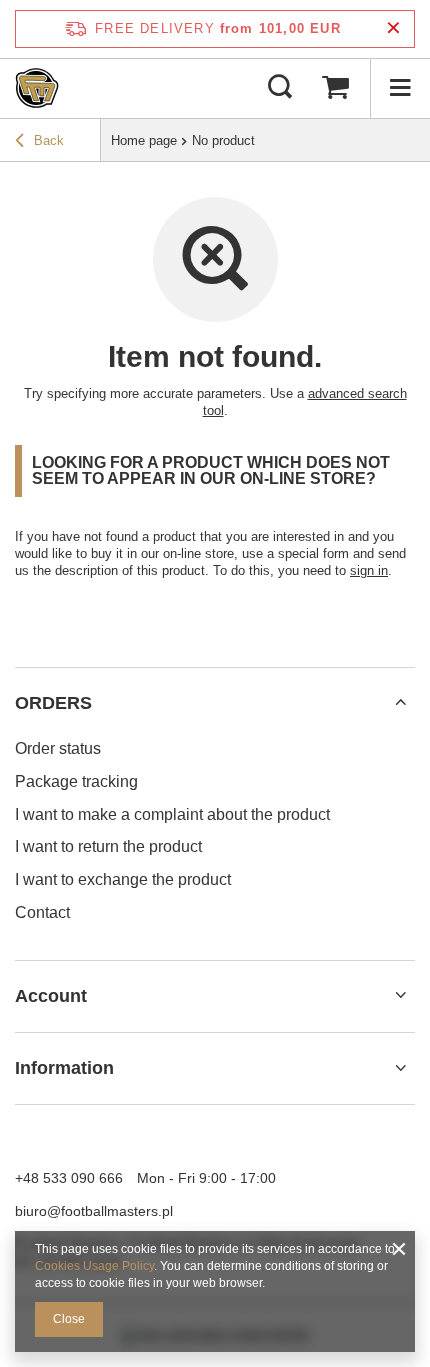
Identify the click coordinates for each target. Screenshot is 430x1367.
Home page (144, 140)
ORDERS (53, 703)
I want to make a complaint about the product (172, 814)
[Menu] (400, 88)
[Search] (280, 88)
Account (51, 996)
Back (49, 140)
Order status (58, 748)
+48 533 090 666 (69, 1178)
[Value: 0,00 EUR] (335, 88)
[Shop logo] (37, 88)
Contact (42, 912)
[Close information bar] (393, 28)
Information (64, 1068)
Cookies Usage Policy (94, 1266)
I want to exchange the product (123, 879)
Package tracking (76, 781)
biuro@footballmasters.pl (94, 1211)
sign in (369, 570)
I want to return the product (108, 846)
